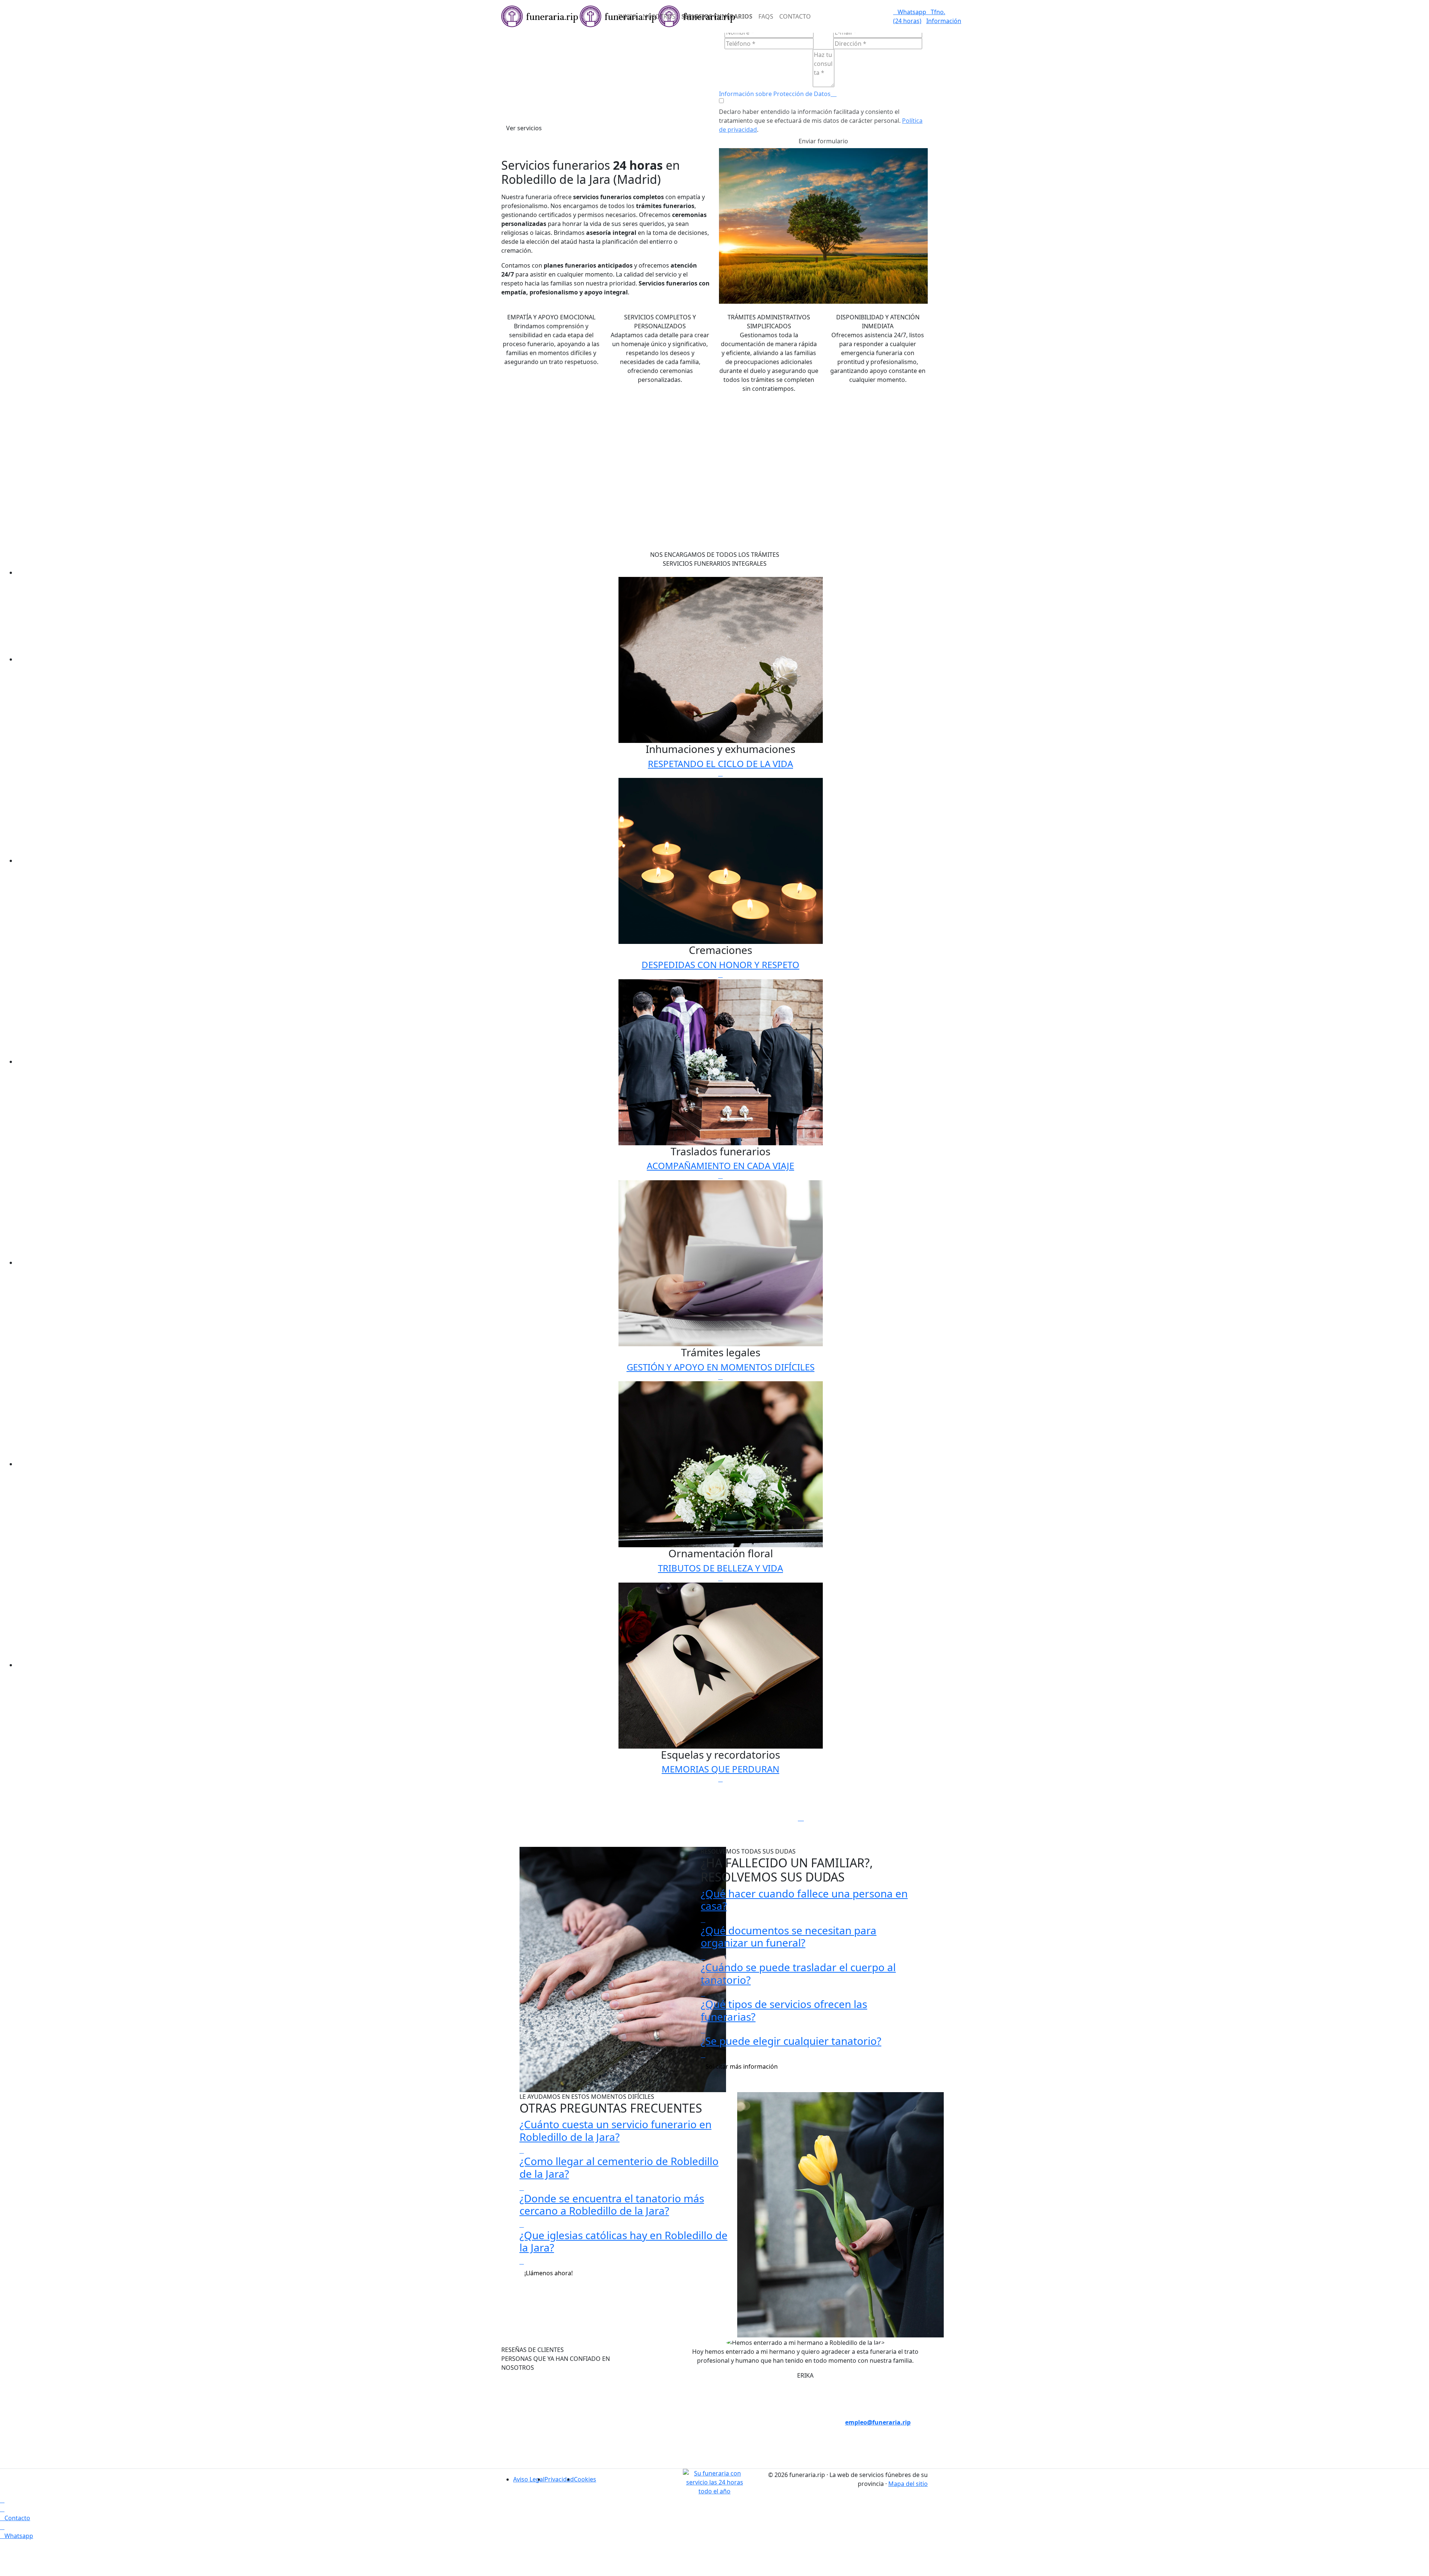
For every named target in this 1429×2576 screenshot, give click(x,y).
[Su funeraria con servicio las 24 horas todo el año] (715, 2481)
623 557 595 (660, 2458)
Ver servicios (524, 128)
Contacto (795, 16)
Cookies (585, 2479)
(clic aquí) (769, 2413)
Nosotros (659, 16)
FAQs (766, 16)
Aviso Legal (529, 2479)
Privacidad (559, 2479)
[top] (2, 2500)
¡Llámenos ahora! (549, 2273)
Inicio (627, 16)
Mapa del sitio (908, 2484)
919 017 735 (660, 2422)
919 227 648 (660, 2440)
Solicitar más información (742, 2066)
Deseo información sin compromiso (872, 2387)
